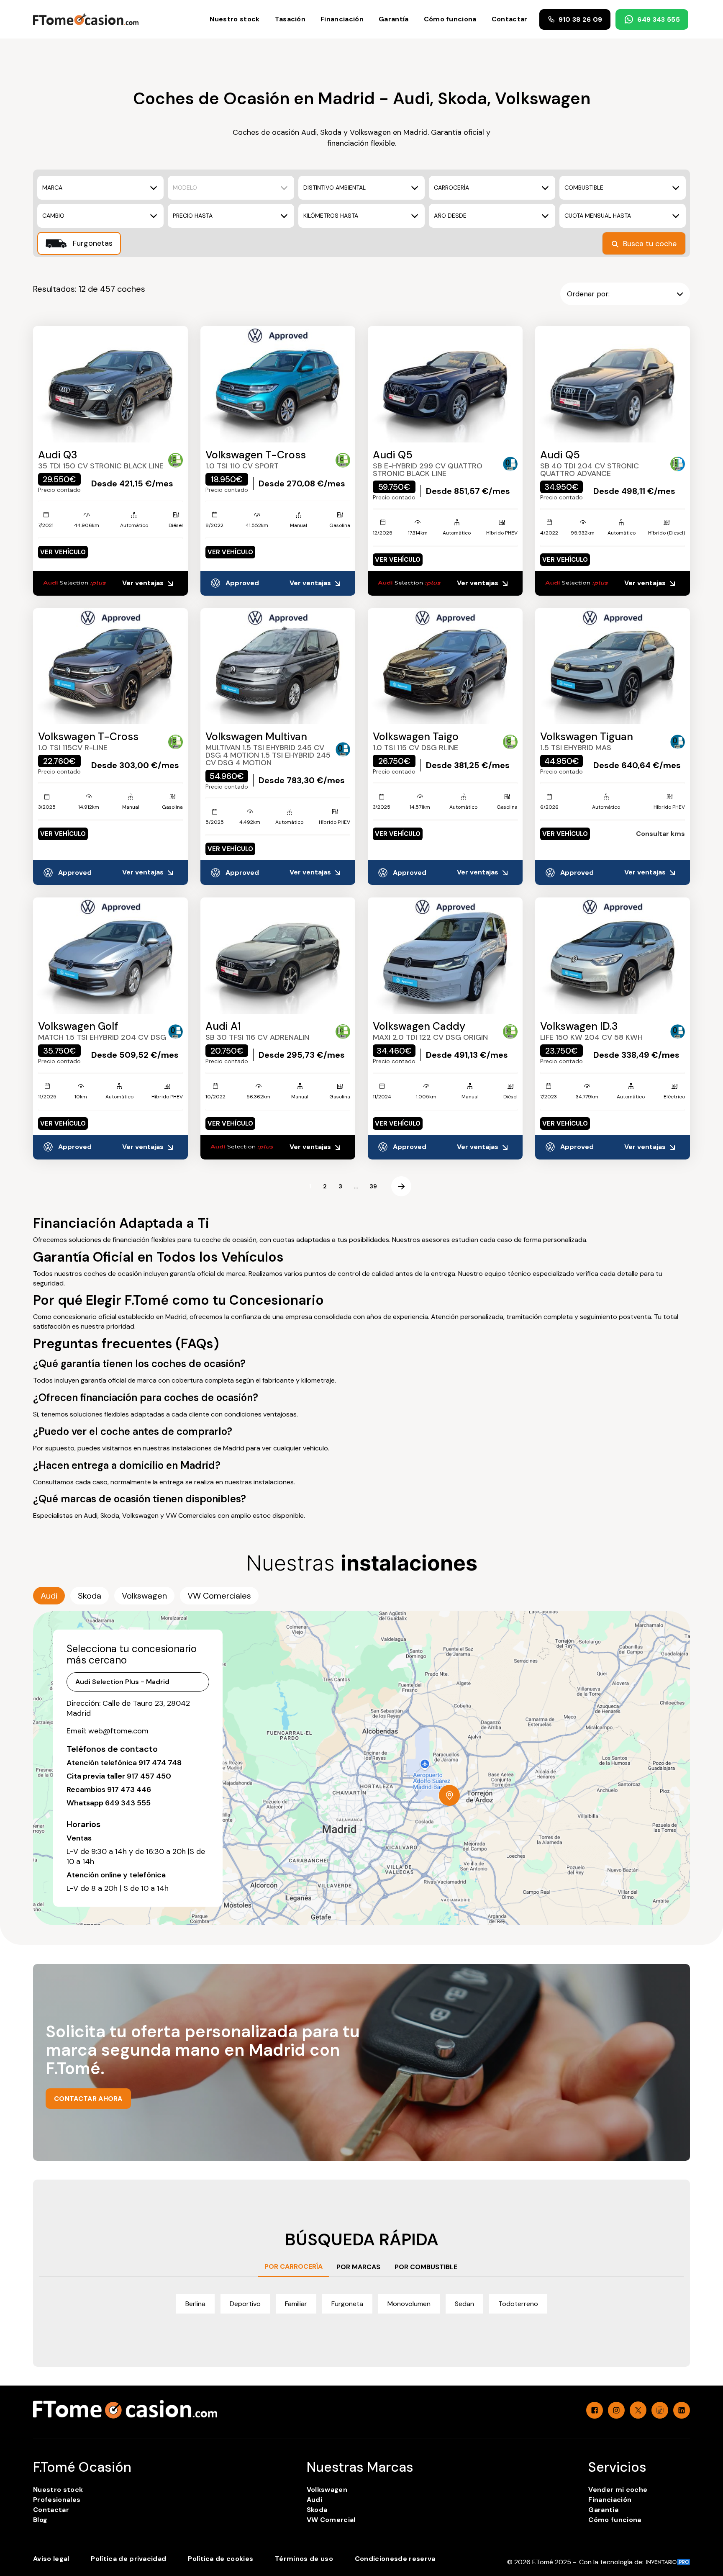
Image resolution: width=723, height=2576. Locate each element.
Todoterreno (518, 2304)
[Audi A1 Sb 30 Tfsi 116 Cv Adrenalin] (278, 956)
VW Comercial (331, 2520)
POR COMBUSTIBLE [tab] (426, 2267)
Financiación (342, 19)
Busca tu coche (650, 244)
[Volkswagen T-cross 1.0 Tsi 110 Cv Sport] (278, 384)
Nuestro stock (235, 19)
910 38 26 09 (581, 19)
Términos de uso (304, 2559)
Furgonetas (92, 243)
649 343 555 (659, 19)
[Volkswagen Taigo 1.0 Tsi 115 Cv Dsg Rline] (445, 666)
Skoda (317, 2510)
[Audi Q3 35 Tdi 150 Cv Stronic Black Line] (110, 384)
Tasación (290, 19)
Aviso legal (51, 2559)
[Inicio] (86, 19)
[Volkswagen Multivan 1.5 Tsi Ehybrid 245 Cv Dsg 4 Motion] (278, 666)
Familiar (296, 2304)
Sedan (464, 2304)
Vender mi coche (618, 2490)
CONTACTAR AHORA (88, 2099)
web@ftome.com (118, 1731)
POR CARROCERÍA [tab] (294, 2266)
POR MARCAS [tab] (358, 2267)
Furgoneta (347, 2304)
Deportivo (245, 2304)
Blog (40, 2520)
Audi (314, 2500)
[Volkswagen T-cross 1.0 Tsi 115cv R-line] (110, 666)
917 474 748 (160, 1763)
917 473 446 (129, 1789)
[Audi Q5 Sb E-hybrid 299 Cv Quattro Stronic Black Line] (445, 384)
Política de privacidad (128, 2559)
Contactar (510, 19)
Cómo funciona (450, 19)
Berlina (195, 2304)
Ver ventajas (144, 583)
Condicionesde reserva (395, 2559)
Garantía (394, 19)
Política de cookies (220, 2559)
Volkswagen (327, 2490)
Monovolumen (409, 2304)
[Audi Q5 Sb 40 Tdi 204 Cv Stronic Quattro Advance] (613, 384)
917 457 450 (149, 1776)
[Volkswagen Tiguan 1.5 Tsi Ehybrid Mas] (613, 666)
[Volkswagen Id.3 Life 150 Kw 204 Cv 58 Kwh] (613, 956)
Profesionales (57, 2500)
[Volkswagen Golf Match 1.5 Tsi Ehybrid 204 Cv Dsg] (110, 956)
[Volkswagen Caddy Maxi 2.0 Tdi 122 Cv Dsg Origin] (445, 956)
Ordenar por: (588, 294)
